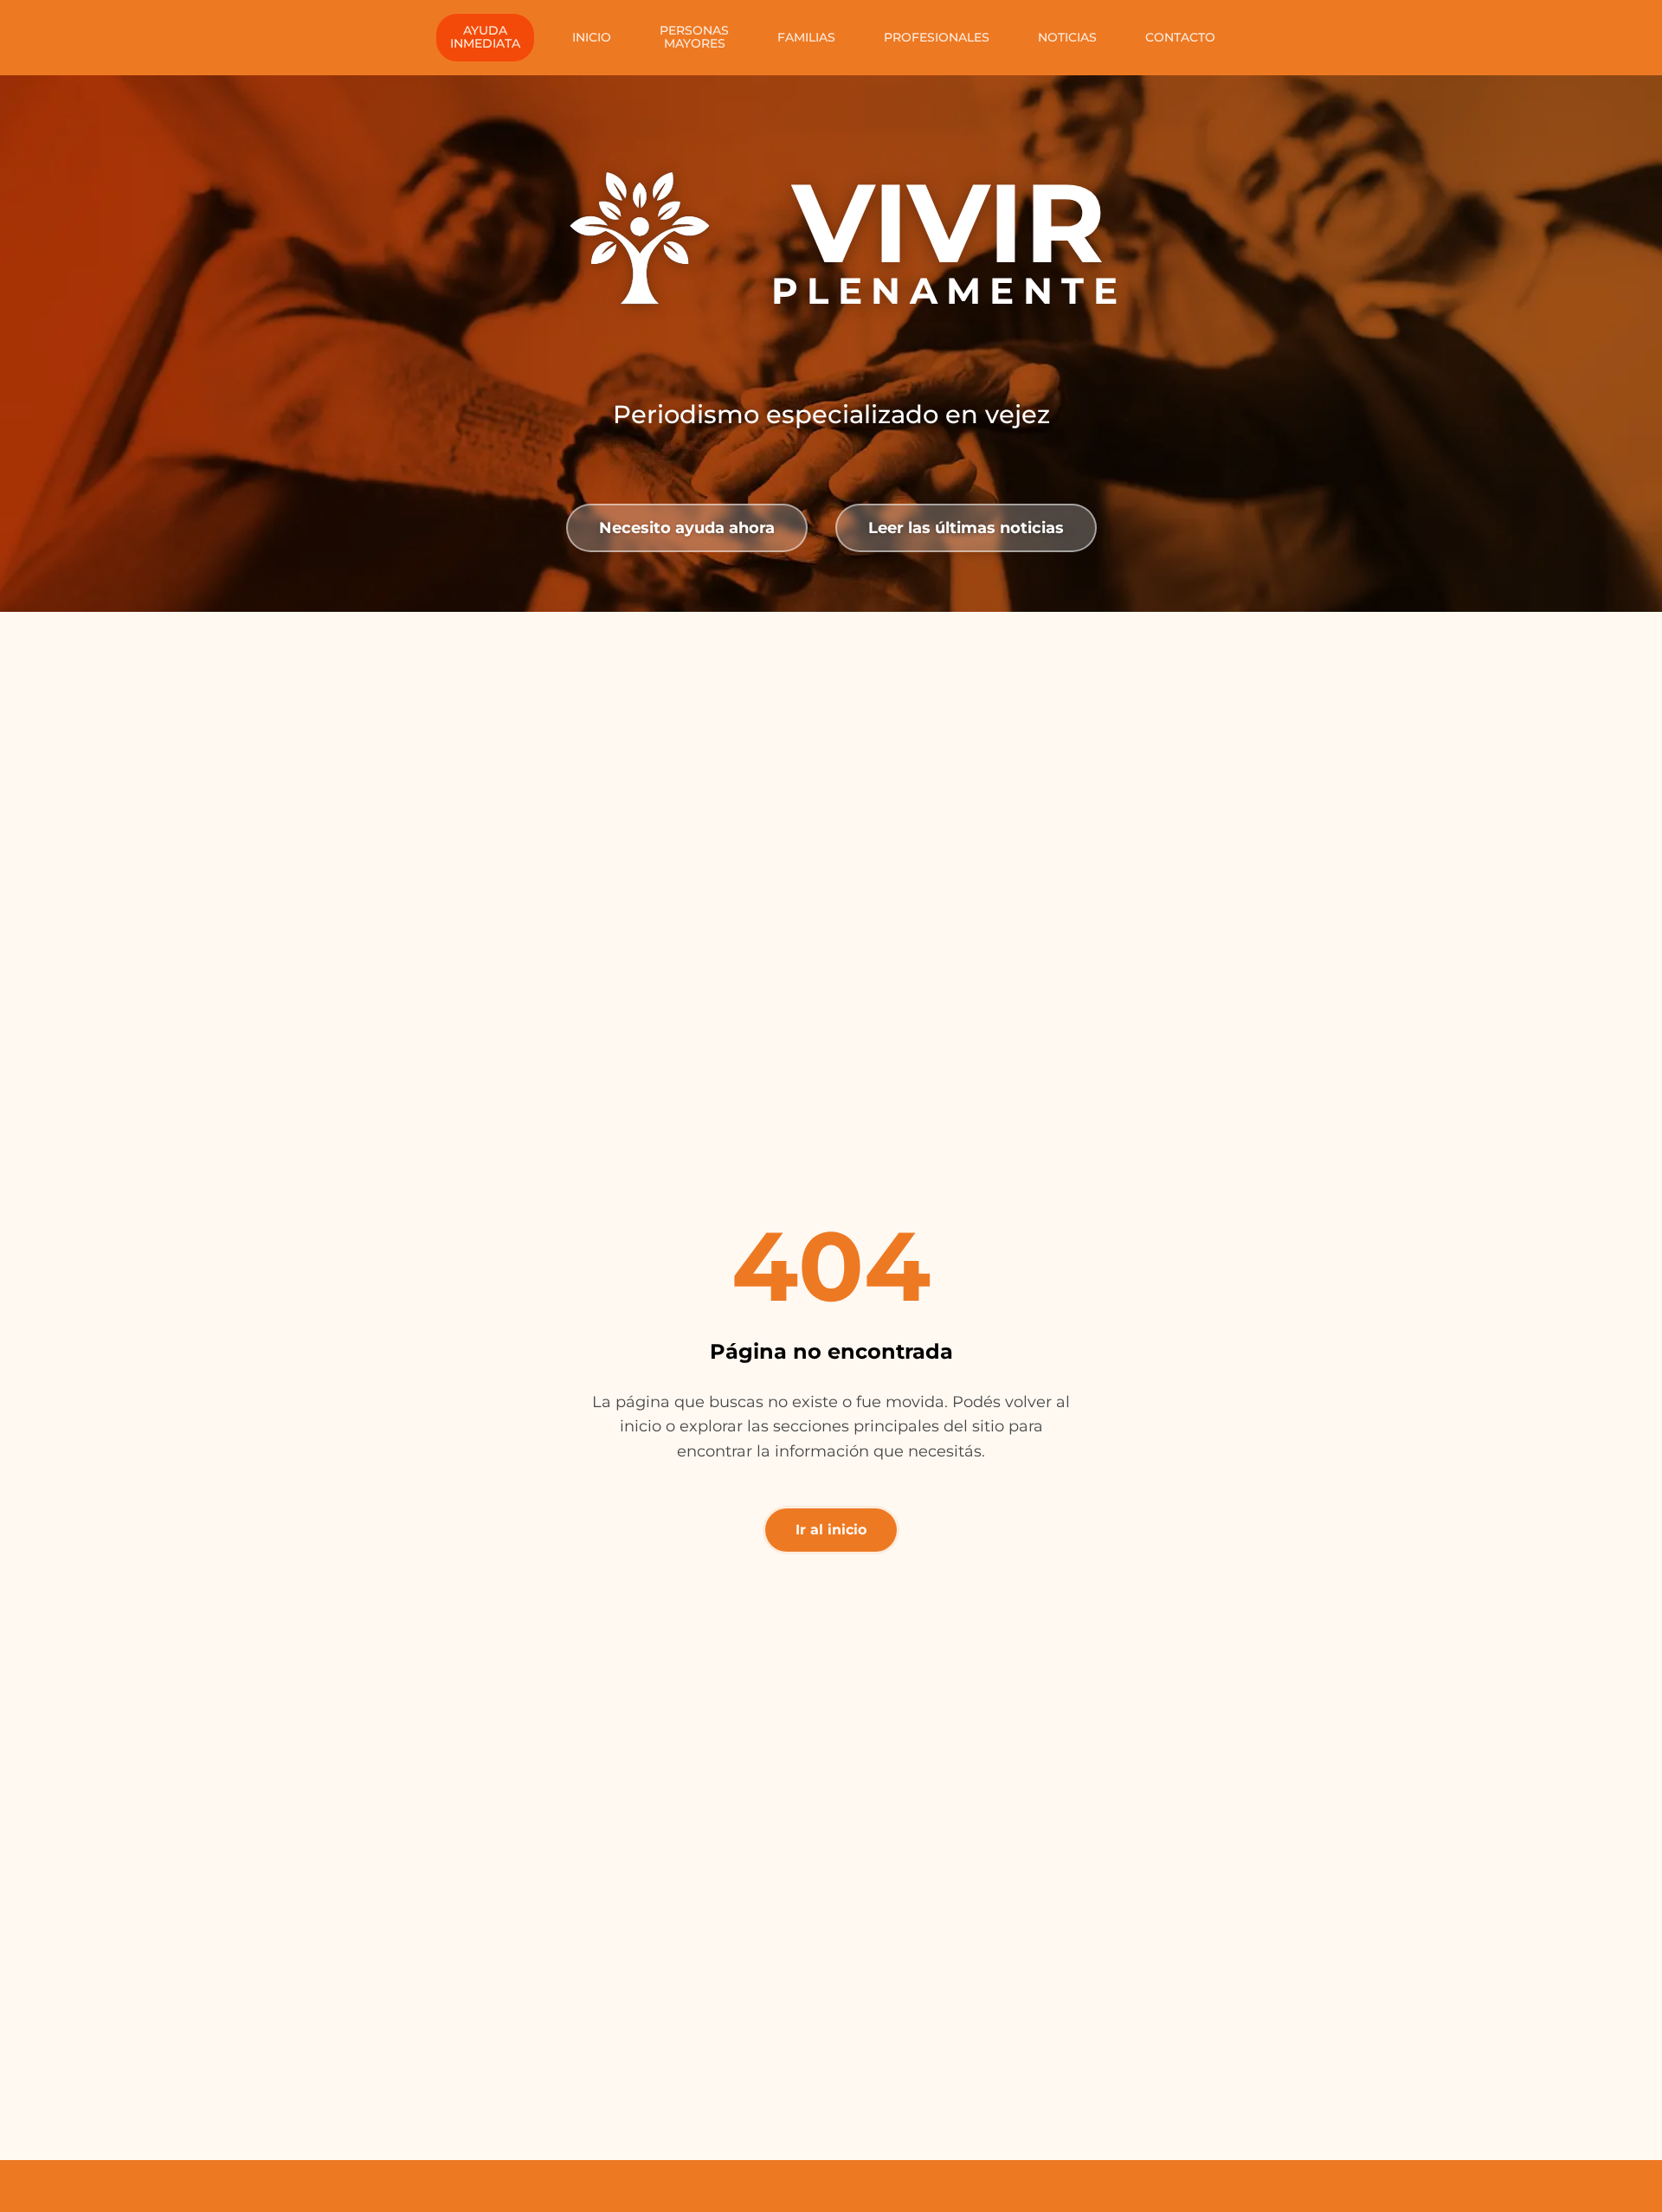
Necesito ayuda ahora (687, 527)
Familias (806, 37)
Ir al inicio (831, 1530)
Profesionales (937, 37)
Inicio (592, 37)
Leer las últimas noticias (966, 527)
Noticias (1067, 37)
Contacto (1180, 37)
